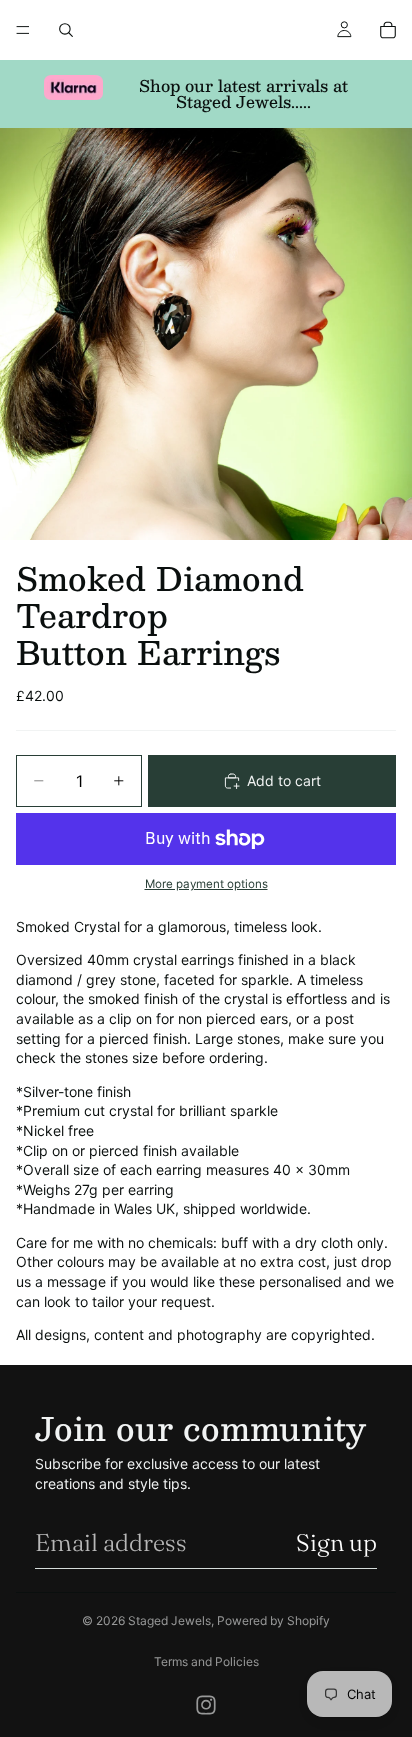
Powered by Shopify (273, 1620)
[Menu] (23, 30)
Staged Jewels (169, 1620)
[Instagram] (206, 1705)
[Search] (66, 30)
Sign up (336, 1542)
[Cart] (388, 30)
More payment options (206, 884)
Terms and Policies (206, 1661)
